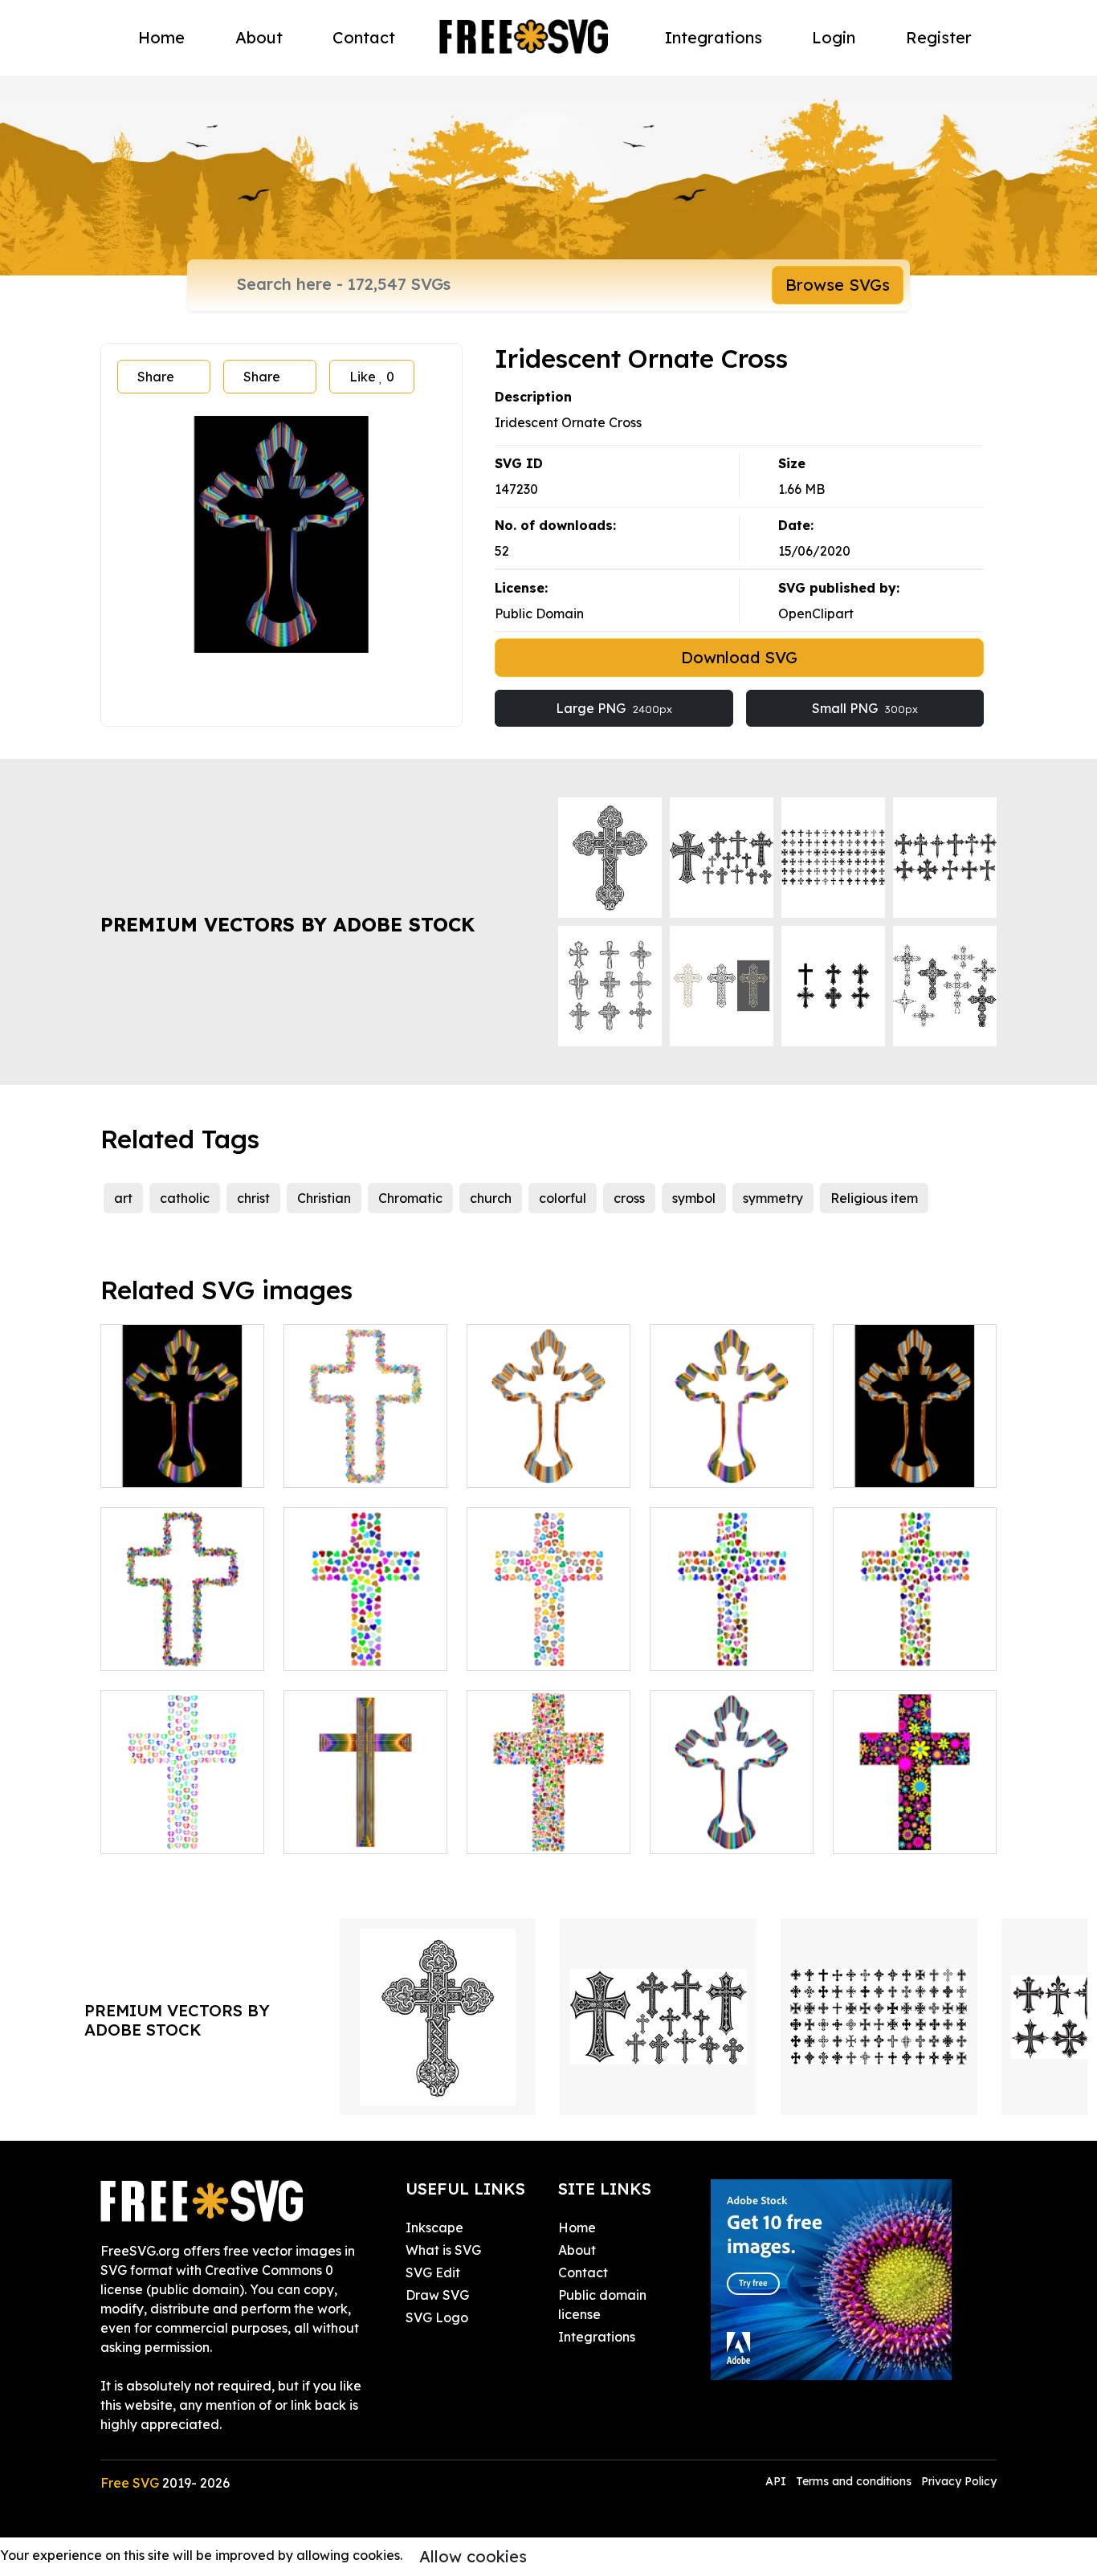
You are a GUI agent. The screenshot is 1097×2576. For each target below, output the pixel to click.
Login (834, 37)
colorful (563, 1198)
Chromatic (410, 1198)
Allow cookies (473, 2556)
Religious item (874, 1198)
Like (372, 377)
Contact (364, 37)
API (777, 2481)
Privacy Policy (959, 2481)
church (491, 1198)
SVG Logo (437, 2317)
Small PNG (865, 708)
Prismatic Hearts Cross (365, 1639)
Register (939, 37)
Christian (324, 1198)
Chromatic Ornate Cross (915, 1456)
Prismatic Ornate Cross (182, 1456)
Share (156, 377)
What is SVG (443, 2250)
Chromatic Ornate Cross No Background (549, 1446)
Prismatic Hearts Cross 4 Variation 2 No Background (915, 1629)
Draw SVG (437, 2295)
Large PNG (614, 708)
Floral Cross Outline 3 (182, 1639)
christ (253, 1198)
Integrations (714, 37)
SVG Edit (433, 2272)
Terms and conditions (854, 2481)
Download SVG (739, 657)
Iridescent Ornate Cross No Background (732, 1812)
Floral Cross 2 (892, 1832)
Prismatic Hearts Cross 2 (548, 1639)
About (259, 37)
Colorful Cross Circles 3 (548, 1822)
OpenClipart (816, 613)
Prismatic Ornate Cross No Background (732, 1446)
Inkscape (434, 2228)
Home (161, 37)
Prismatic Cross (348, 1832)
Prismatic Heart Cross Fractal (183, 1822)
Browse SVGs (838, 285)
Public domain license (602, 2305)
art (123, 1198)
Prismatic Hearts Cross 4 (732, 1639)
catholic (185, 1198)
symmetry (773, 1198)
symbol (694, 1198)
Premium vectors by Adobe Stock (288, 924)
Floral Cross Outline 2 (365, 1456)
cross (629, 1198)
